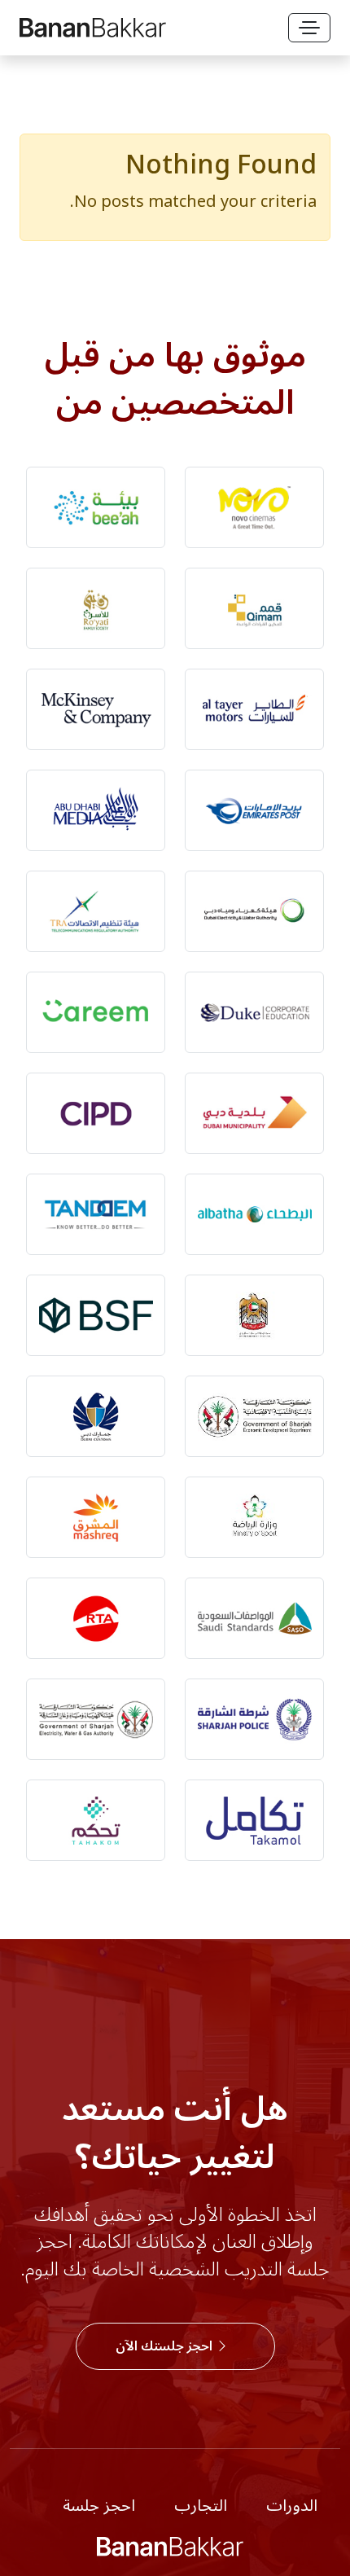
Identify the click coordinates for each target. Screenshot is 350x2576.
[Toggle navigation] (309, 28)
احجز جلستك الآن (166, 2346)
